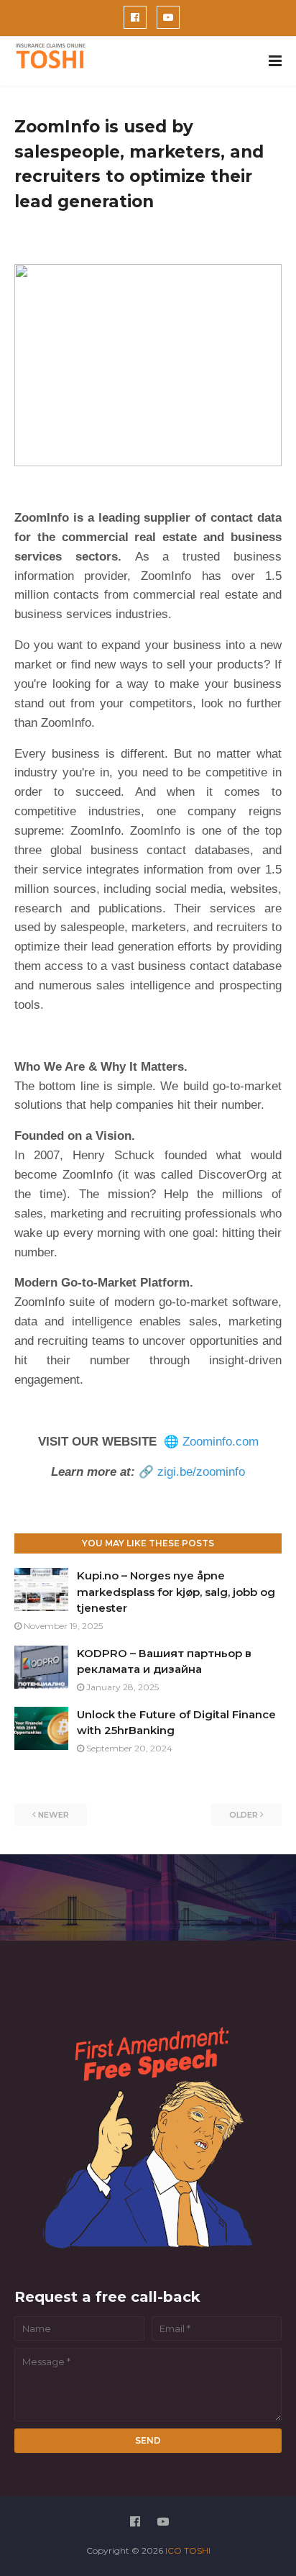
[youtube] (168, 17)
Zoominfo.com (221, 1442)
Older (244, 1815)
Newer (54, 1815)
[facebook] (135, 17)
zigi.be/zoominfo (201, 1472)
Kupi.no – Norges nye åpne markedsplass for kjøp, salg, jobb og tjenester (176, 1592)
